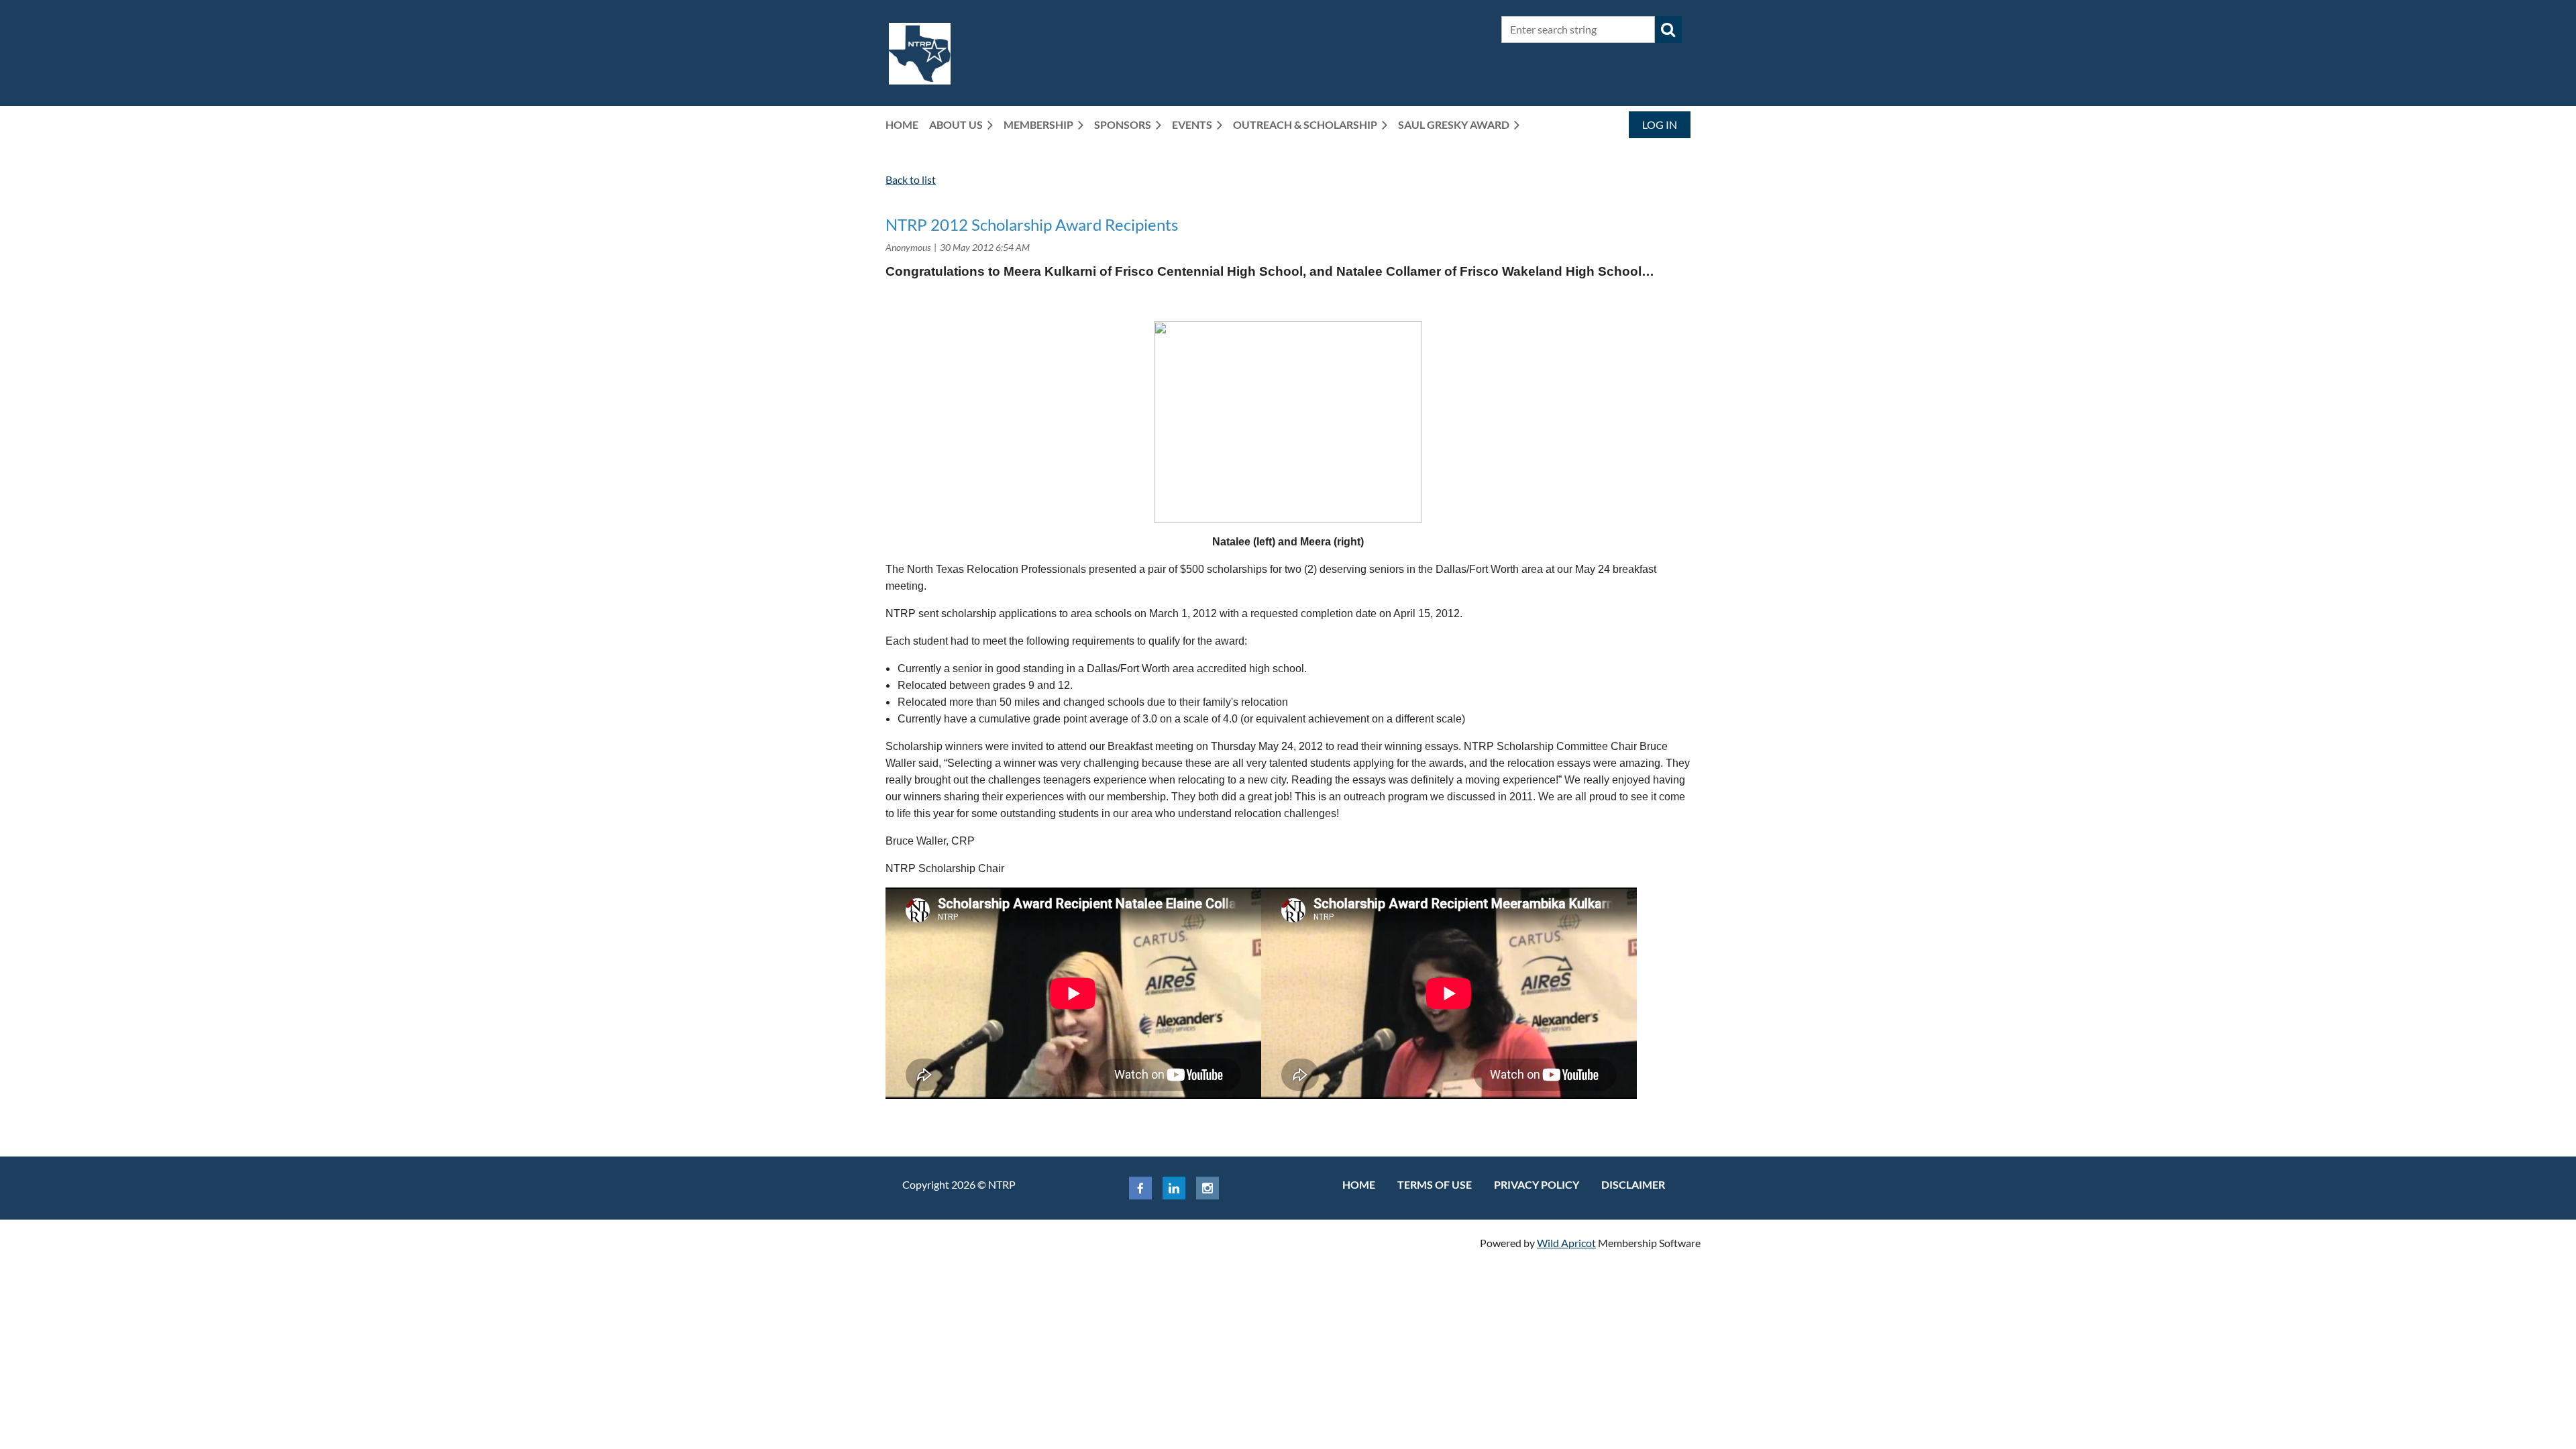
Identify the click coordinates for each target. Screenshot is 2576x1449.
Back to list (911, 179)
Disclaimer (1633, 1184)
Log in (1660, 124)
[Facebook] (1140, 1188)
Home (1359, 1184)
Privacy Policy (1537, 1184)
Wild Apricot (1566, 1243)
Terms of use (1435, 1184)
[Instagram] (1207, 1188)
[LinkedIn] (1174, 1188)
